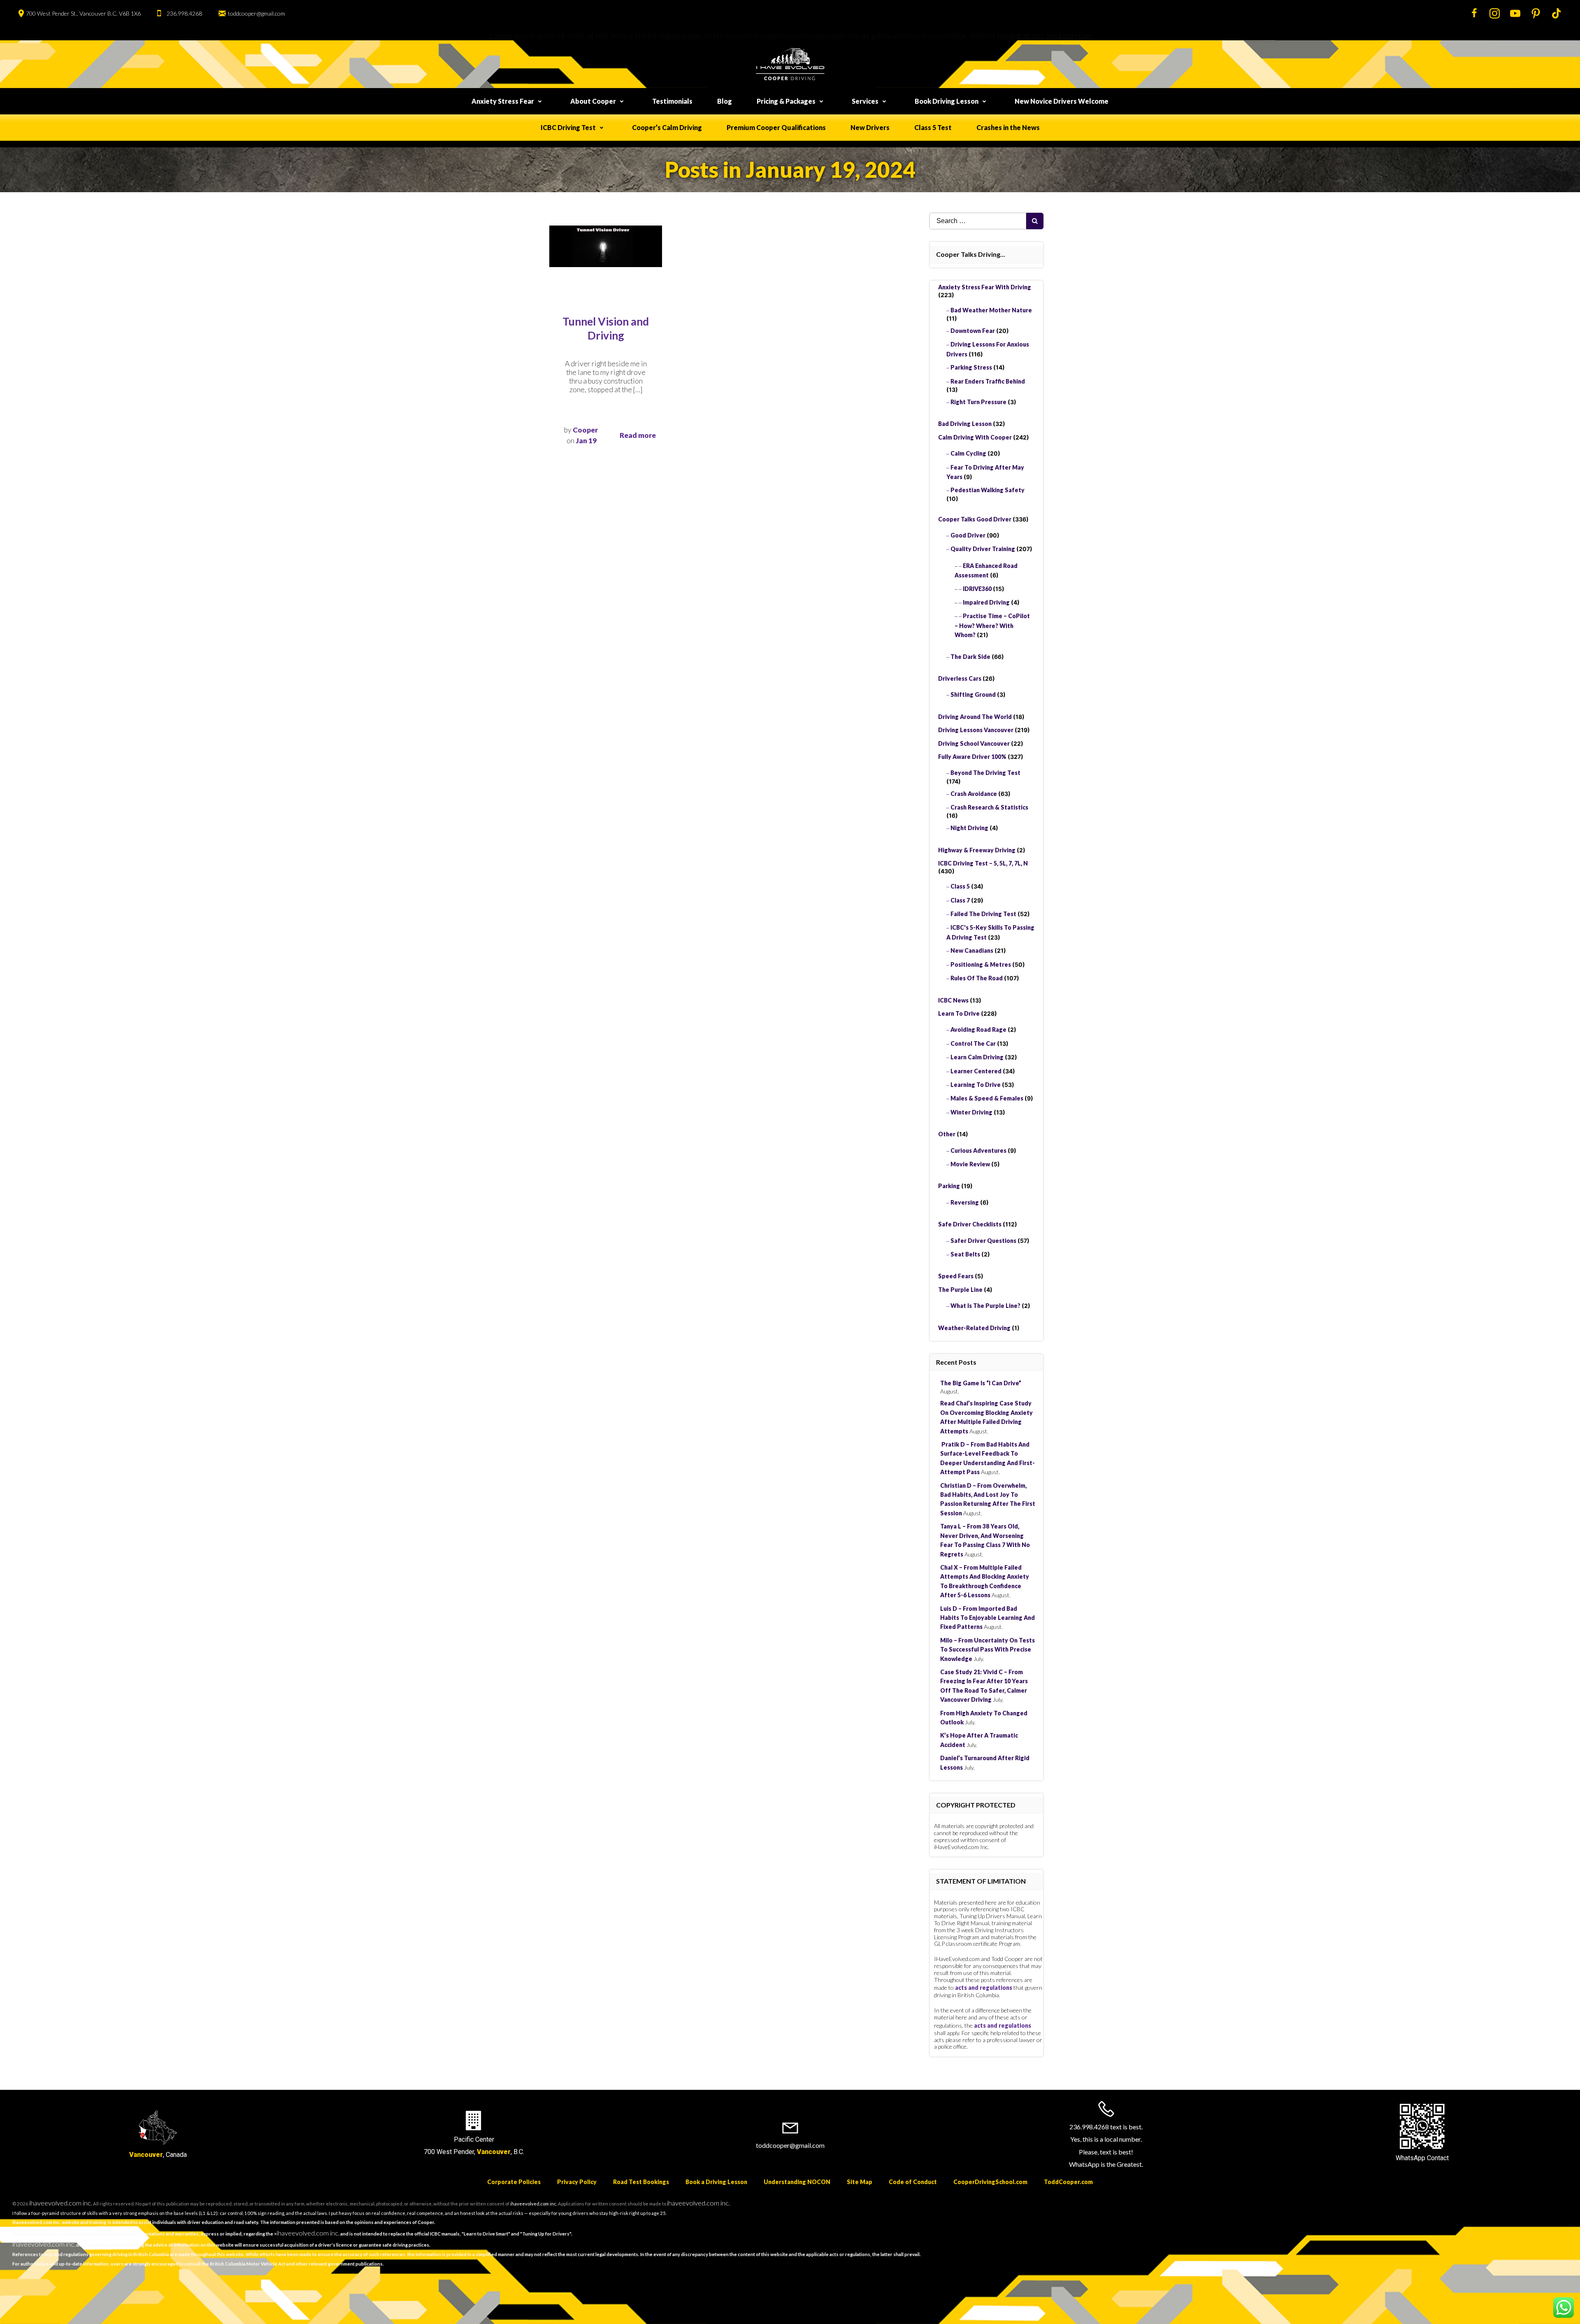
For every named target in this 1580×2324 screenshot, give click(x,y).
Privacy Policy (577, 2182)
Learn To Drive (959, 1013)
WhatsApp (1410, 2158)
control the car (973, 1043)
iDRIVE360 (977, 589)
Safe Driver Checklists (970, 1224)
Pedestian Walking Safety (987, 490)
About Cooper (593, 101)
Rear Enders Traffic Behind (988, 381)
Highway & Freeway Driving (977, 850)
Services (865, 101)
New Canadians (972, 950)
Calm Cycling (968, 453)
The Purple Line (960, 1290)
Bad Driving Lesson (965, 424)
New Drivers (870, 127)
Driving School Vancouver (974, 743)
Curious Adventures (978, 1150)
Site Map (860, 2182)
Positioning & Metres (981, 964)
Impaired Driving (986, 602)
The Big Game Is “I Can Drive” (981, 1383)
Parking (949, 1186)
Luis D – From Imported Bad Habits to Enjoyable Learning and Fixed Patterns (987, 1618)
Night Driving (969, 828)
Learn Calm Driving (977, 1057)
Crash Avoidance (974, 794)
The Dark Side (970, 657)
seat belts (965, 1254)
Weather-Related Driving (974, 1328)
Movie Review (970, 1164)
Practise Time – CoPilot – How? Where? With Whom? (992, 625)
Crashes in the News (1008, 127)
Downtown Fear (973, 331)
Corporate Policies (514, 2182)
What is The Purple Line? (985, 1306)
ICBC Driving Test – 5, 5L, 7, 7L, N (983, 863)
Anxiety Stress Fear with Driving (985, 287)
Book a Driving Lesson (716, 2182)
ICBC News (953, 1000)
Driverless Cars (960, 678)
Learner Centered (976, 1071)
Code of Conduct (913, 2182)
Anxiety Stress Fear (503, 101)
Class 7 (960, 900)
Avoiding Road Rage (978, 1029)
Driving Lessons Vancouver (976, 730)
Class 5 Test (933, 127)
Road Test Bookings (641, 2182)
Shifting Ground (973, 694)
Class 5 (960, 886)
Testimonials (672, 101)
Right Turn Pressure (978, 402)
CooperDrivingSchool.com (990, 2182)
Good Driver (968, 535)
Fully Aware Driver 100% (972, 757)
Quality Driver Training (983, 549)
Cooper (585, 430)
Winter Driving (971, 1112)
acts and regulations (984, 1988)
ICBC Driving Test (568, 127)
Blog (725, 101)
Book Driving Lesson (947, 101)
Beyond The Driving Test (985, 773)
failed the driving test (983, 914)
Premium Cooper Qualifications (776, 127)
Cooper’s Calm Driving (667, 127)
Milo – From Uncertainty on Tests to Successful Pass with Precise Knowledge (987, 1649)
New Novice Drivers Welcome (1062, 101)
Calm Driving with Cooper (975, 437)
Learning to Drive (976, 1085)
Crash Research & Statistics (989, 807)
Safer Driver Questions (983, 1241)
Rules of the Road (977, 978)
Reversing (965, 1202)
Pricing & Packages (786, 101)
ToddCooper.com (1068, 2182)
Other (947, 1134)
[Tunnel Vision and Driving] (606, 245)
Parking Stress (971, 367)
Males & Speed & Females (987, 1098)
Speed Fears (956, 1276)
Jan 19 (586, 441)
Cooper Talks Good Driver (975, 519)
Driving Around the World (975, 717)
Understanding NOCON (797, 2182)
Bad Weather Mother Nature (991, 310)
